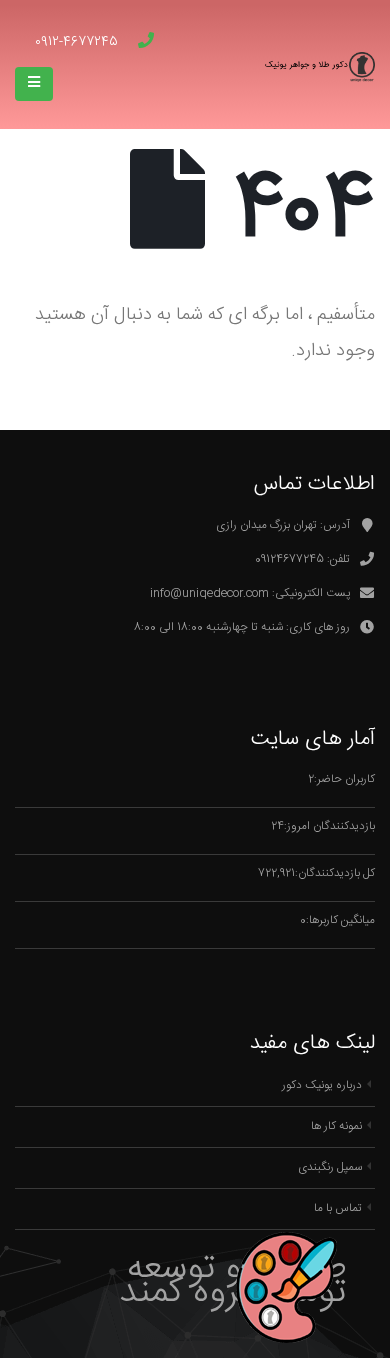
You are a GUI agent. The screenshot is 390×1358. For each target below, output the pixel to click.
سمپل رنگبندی (330, 1167)
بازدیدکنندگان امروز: (329, 826)
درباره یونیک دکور (322, 1085)
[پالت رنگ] (373, 684)
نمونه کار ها (336, 1126)
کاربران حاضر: (344, 779)
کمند (151, 1293)
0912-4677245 (76, 42)
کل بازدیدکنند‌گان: (335, 873)
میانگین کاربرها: (340, 920)
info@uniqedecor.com (209, 593)
